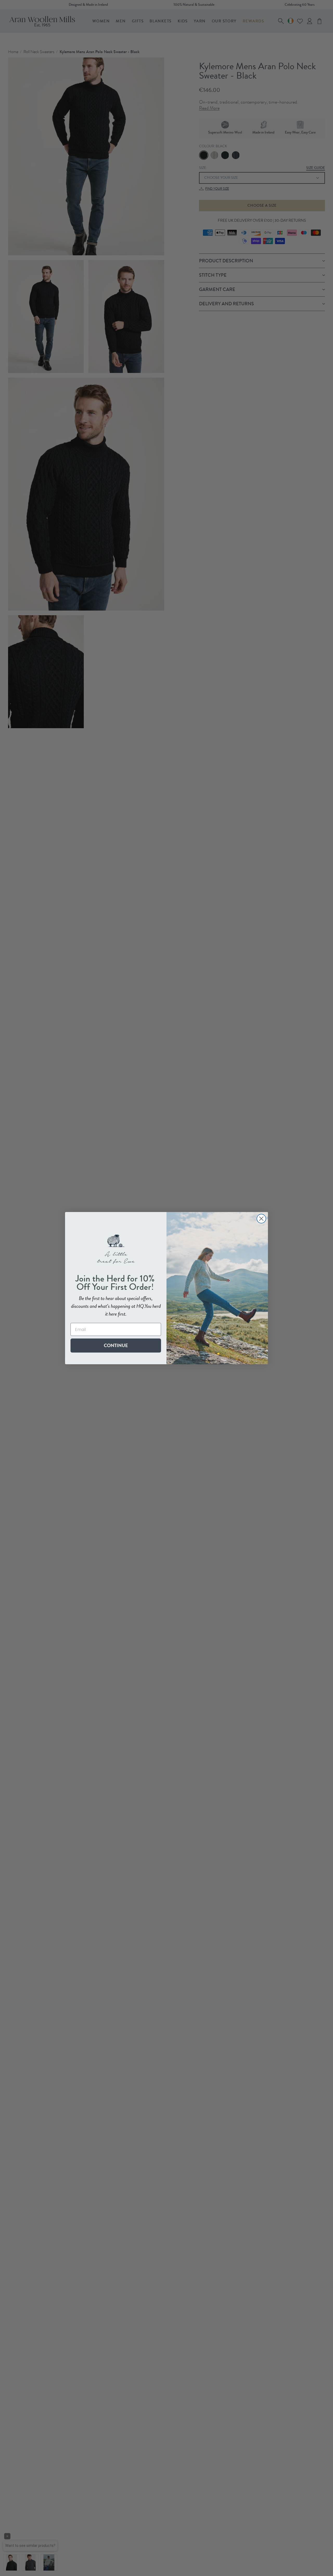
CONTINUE (116, 1345)
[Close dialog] (261, 1219)
